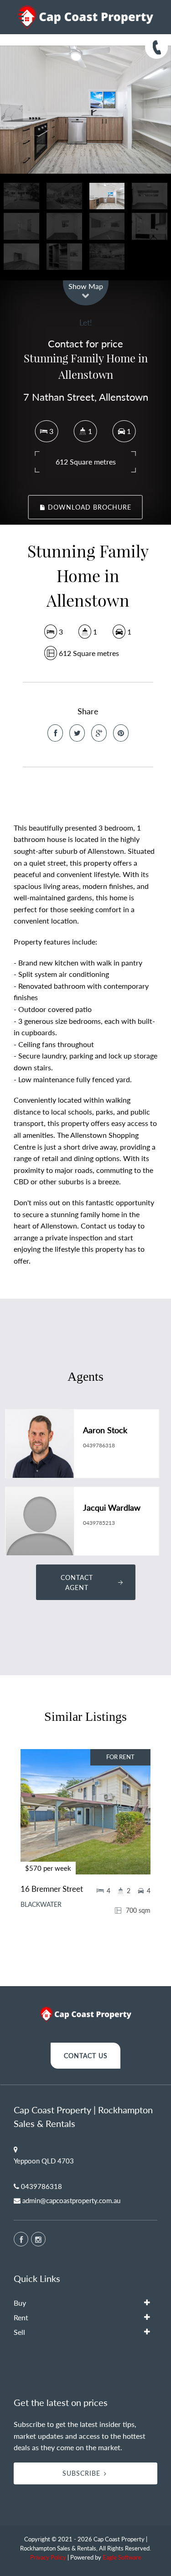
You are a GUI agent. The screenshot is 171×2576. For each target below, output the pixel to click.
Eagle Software (122, 2557)
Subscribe (81, 2473)
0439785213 (99, 1523)
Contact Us (86, 2056)
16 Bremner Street (52, 1889)
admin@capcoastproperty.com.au (71, 2200)
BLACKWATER (41, 1905)
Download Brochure (88, 507)
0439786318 (99, 1445)
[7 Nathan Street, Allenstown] (85, 110)
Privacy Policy (48, 2557)
